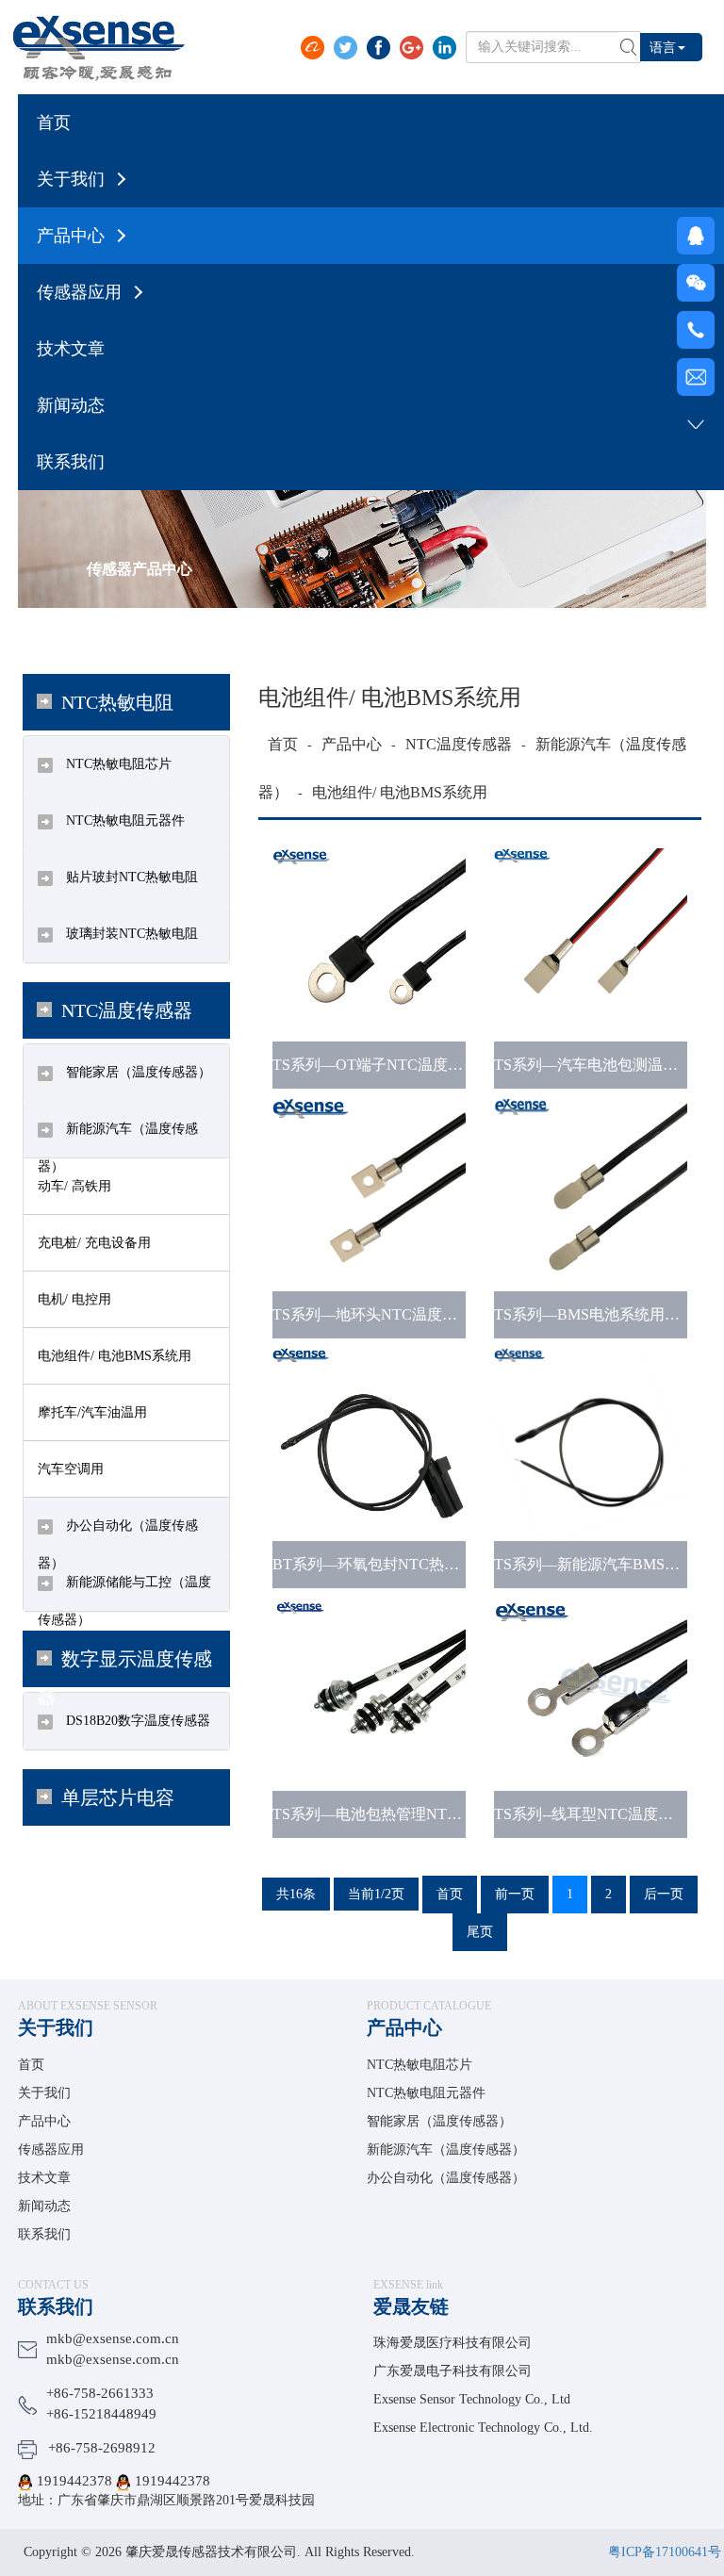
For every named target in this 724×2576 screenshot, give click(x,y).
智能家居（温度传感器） (137, 1072)
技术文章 (44, 2178)
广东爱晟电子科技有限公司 (452, 2371)
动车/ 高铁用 (74, 1186)
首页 (283, 744)
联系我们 (44, 2234)
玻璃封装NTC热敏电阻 (130, 934)
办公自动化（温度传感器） (446, 2178)
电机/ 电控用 (74, 1299)
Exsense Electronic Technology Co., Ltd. (483, 2428)
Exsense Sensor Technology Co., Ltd (472, 2399)
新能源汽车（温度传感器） (446, 2149)
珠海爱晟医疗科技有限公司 (452, 2343)
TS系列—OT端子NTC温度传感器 (383, 1065)
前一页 (515, 1894)
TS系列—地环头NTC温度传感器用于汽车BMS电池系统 (456, 1314)
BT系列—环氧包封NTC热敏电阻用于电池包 (419, 1564)
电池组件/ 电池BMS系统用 (115, 1356)
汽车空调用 (71, 1469)
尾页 (480, 1932)
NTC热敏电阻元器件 (123, 820)
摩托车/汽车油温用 (92, 1412)
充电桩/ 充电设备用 (94, 1243)
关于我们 (56, 2027)
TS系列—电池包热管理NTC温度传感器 (403, 1814)
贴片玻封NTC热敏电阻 (130, 877)
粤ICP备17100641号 (665, 2552)
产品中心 (352, 744)
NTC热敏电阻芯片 (117, 764)
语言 (663, 47)
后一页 (664, 1894)
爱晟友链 (411, 2306)
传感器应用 (51, 2149)
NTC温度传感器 (459, 744)
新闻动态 (44, 2206)
